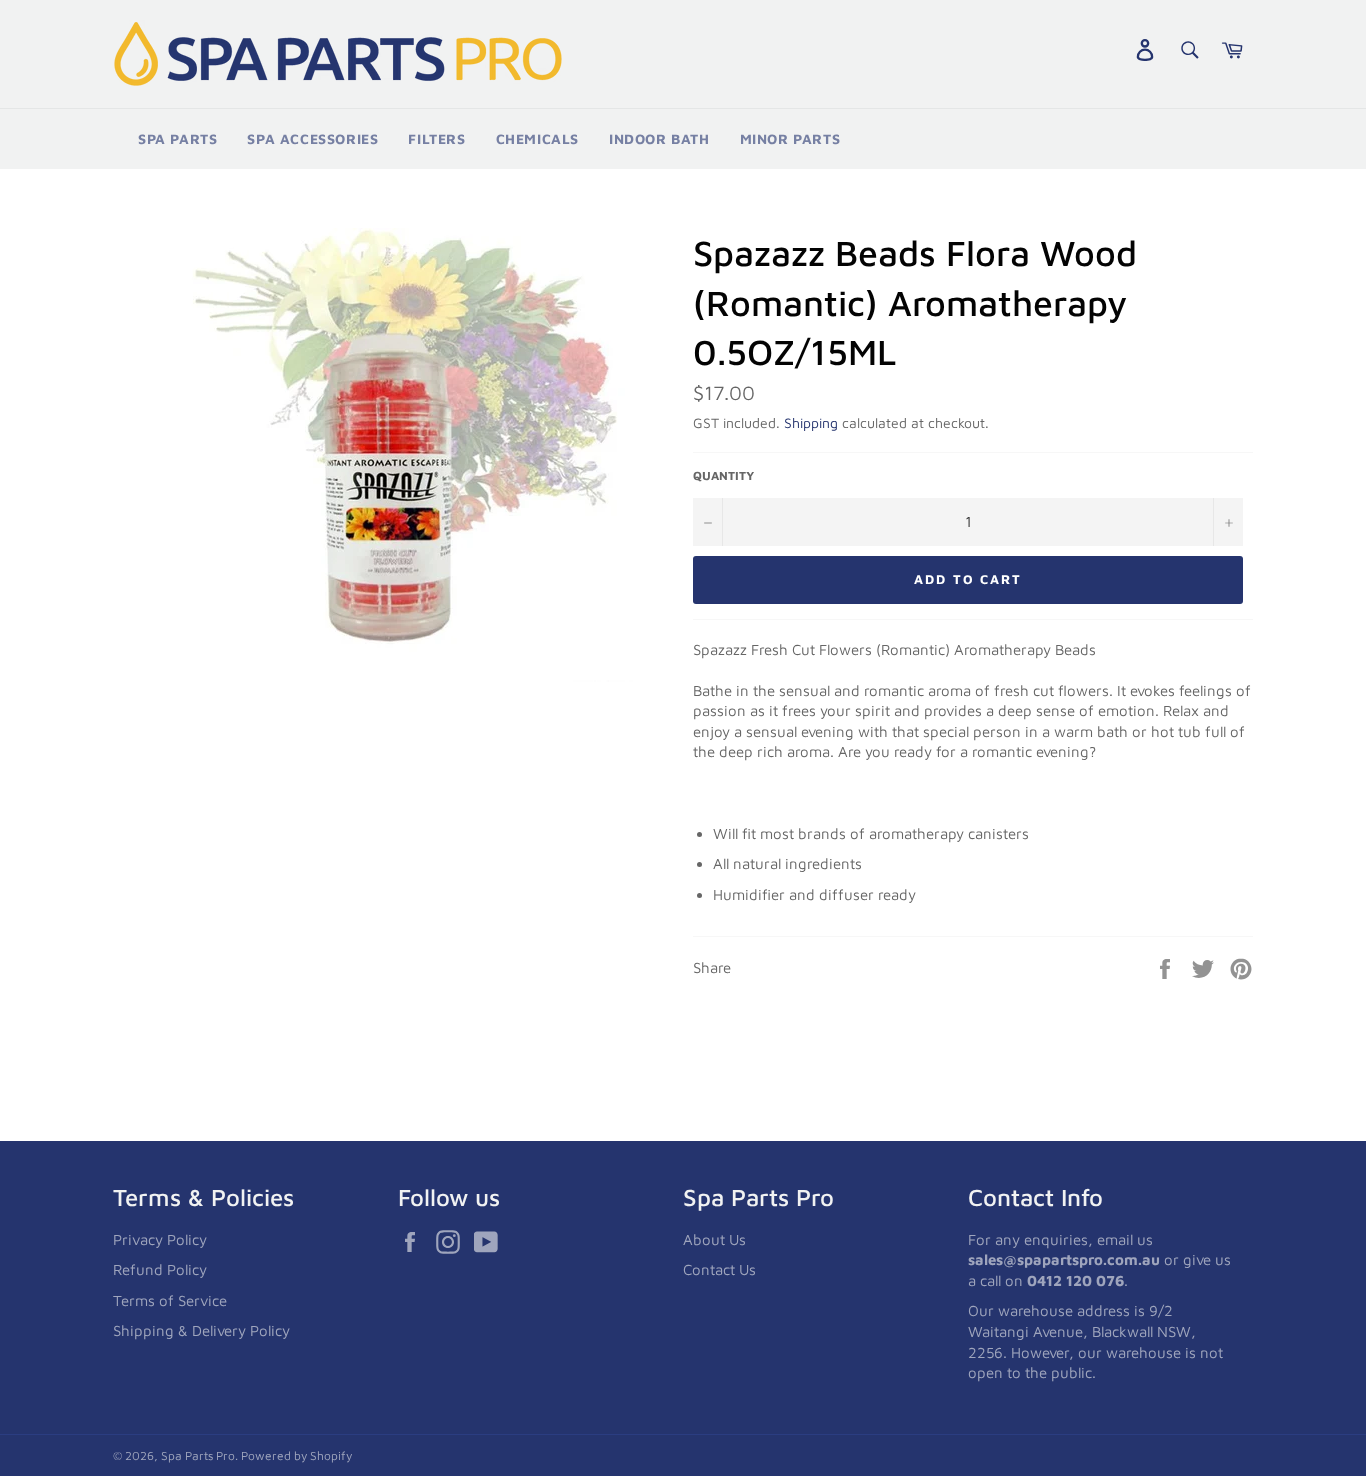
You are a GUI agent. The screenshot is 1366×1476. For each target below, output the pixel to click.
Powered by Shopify (296, 1455)
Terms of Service (170, 1300)
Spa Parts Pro (198, 1455)
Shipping (811, 422)
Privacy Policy (160, 1239)
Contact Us (719, 1269)
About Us (714, 1239)
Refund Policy (160, 1269)
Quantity (723, 475)
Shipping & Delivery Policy (201, 1330)
